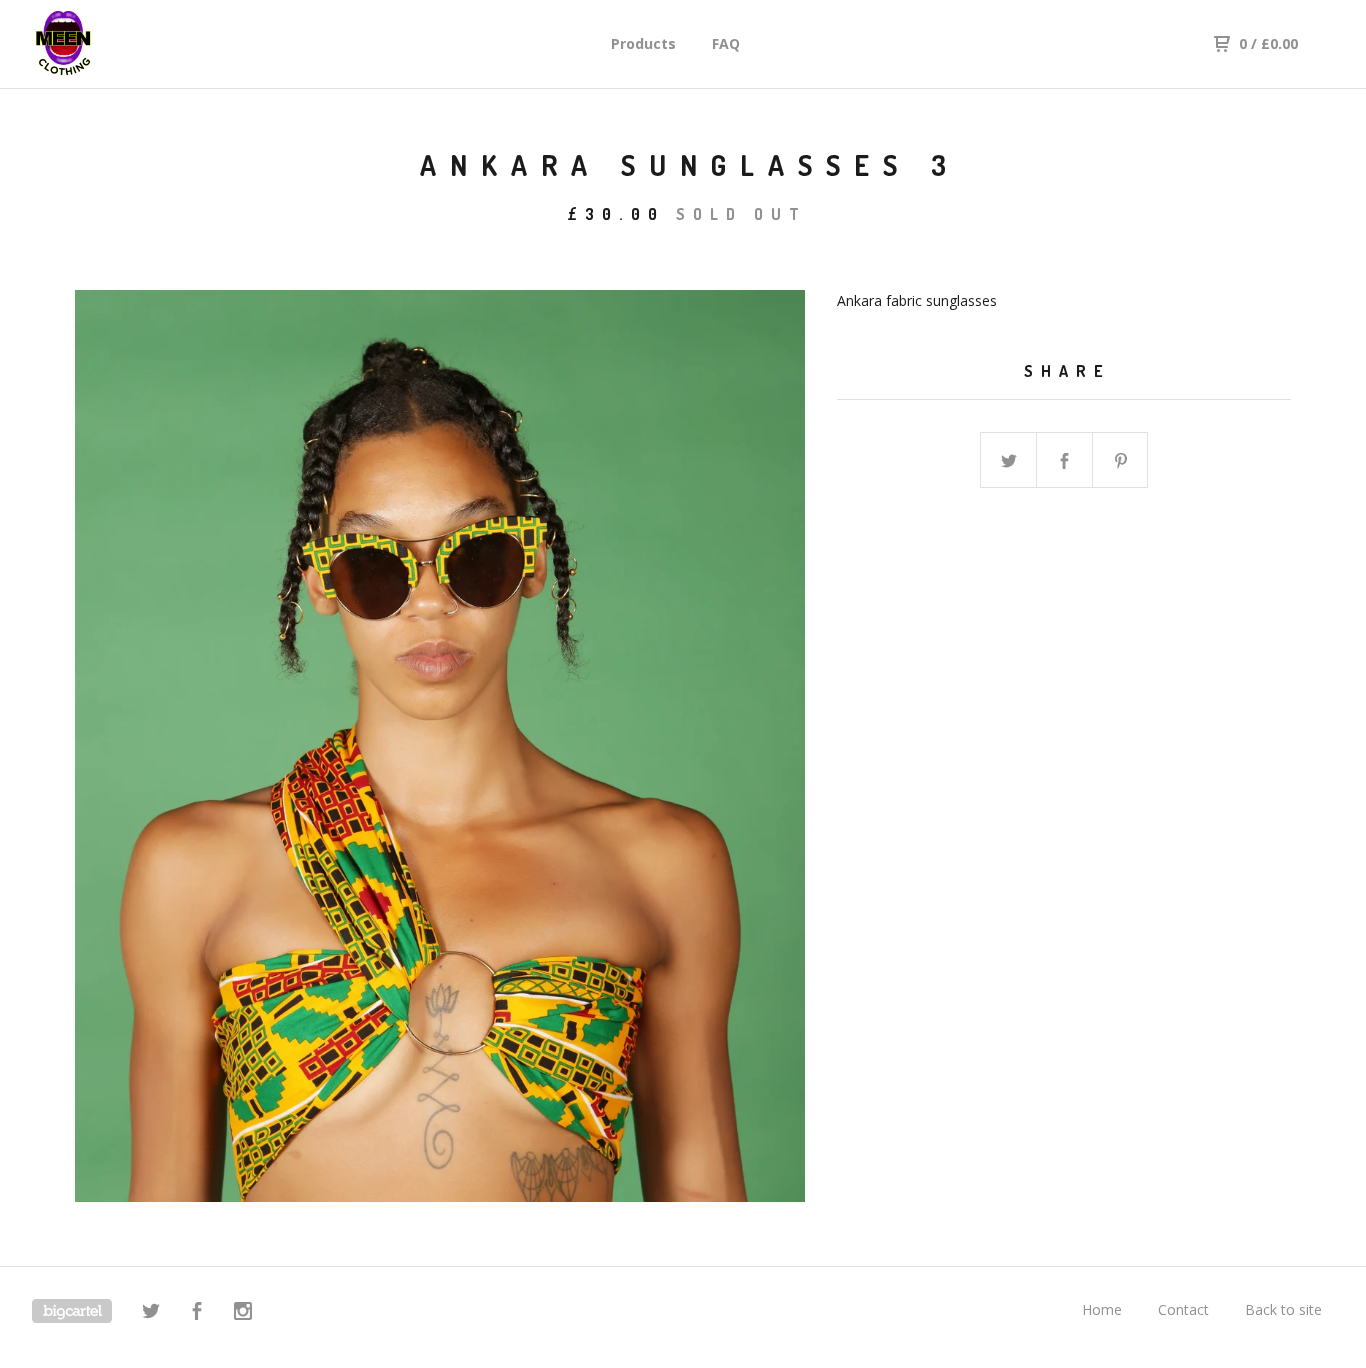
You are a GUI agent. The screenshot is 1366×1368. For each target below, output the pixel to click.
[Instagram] (243, 1313)
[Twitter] (151, 1313)
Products (643, 43)
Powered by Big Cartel (72, 1311)
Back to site (1283, 1309)
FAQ (726, 43)
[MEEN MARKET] (136, 44)
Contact (1183, 1309)
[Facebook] (197, 1313)
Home (1102, 1309)
